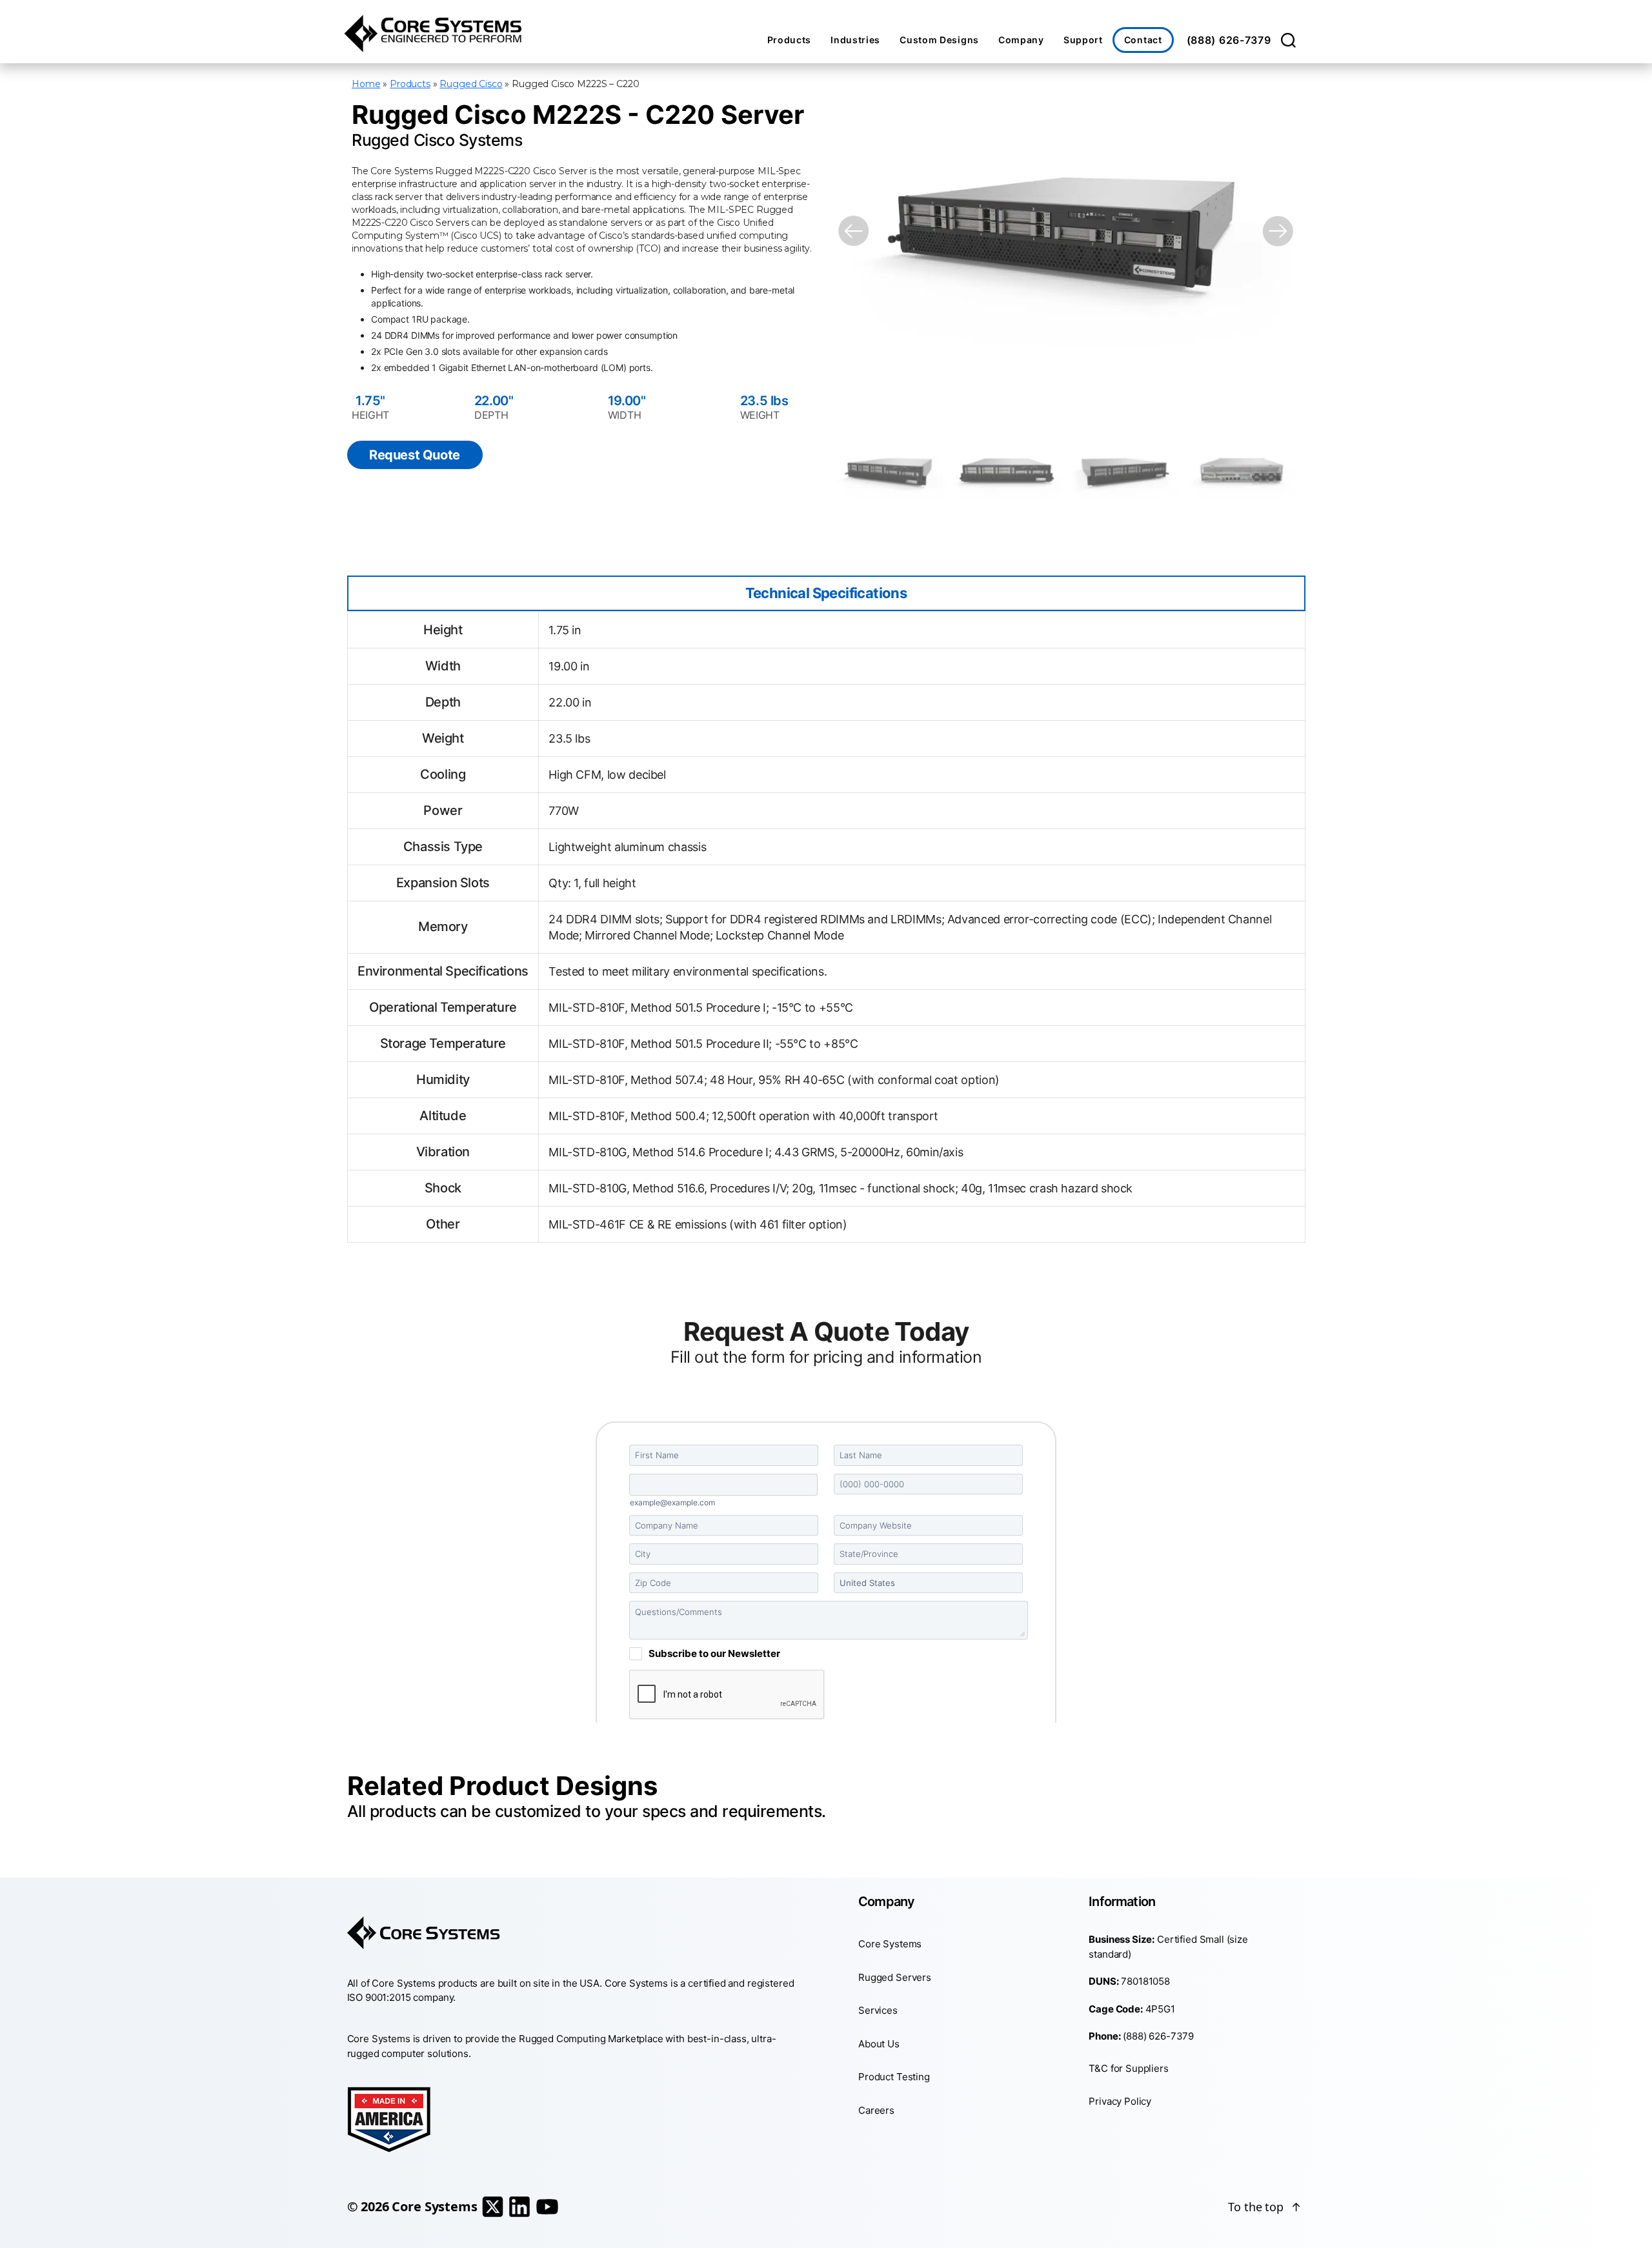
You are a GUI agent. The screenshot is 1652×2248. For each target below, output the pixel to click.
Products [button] (790, 40)
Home (366, 84)
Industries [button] (855, 40)
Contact (1143, 40)
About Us (879, 2043)
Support (1083, 40)
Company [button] (1021, 40)
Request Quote (415, 455)
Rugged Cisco (471, 84)
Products (410, 84)
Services (878, 2010)
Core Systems (890, 1944)
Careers (876, 2110)
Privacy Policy (1120, 2101)
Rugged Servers (895, 1977)
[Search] (1288, 40)
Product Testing (894, 2077)
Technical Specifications (826, 593)
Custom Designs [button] (939, 40)
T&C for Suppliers (1128, 2068)
